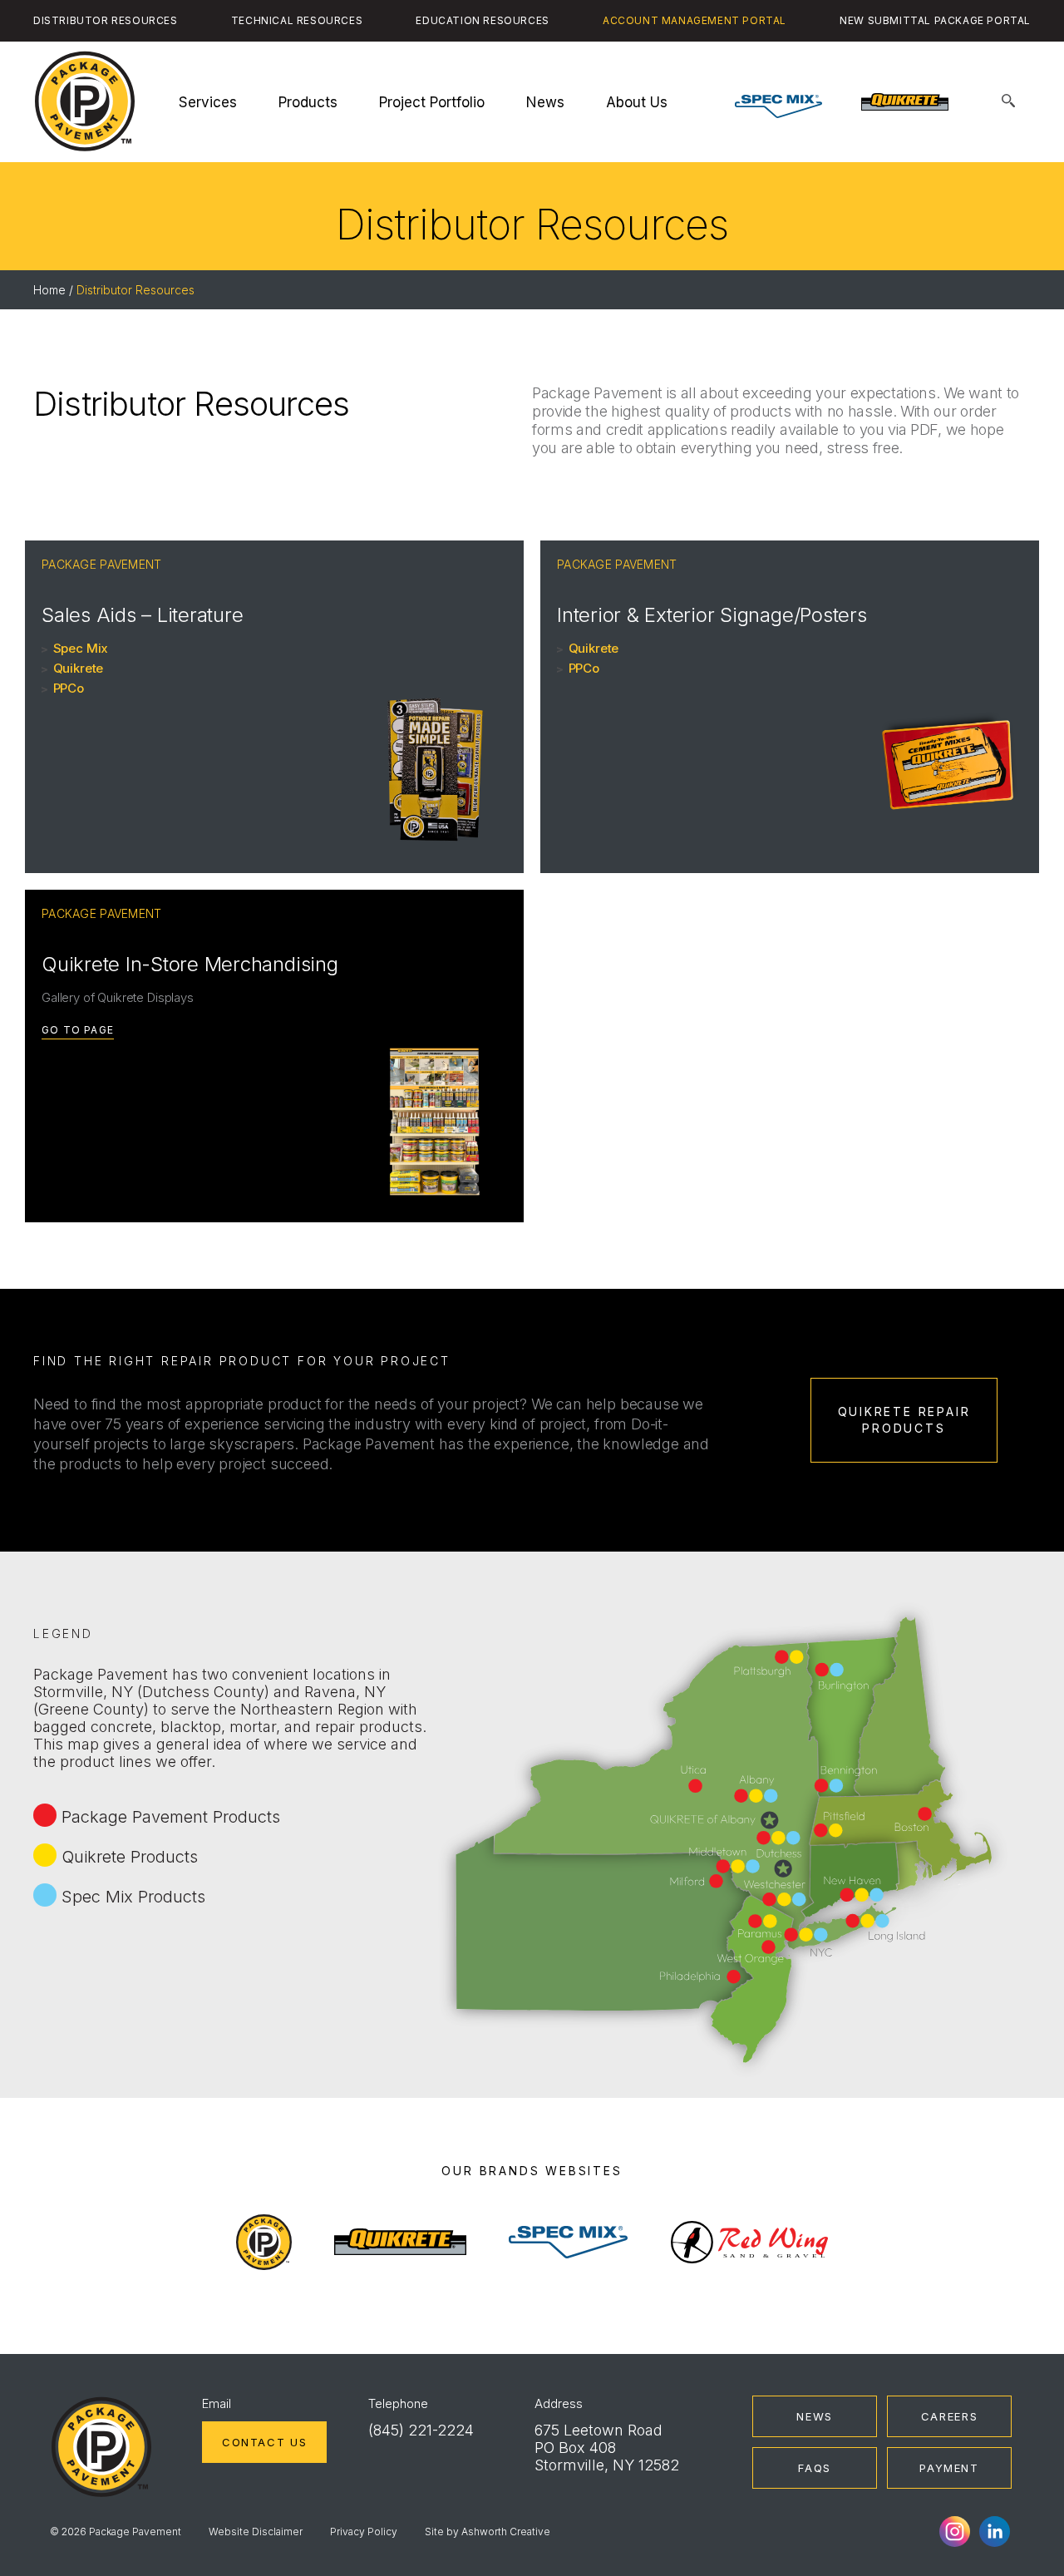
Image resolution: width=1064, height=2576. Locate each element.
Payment (949, 2468)
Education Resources (482, 20)
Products (308, 102)
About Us (637, 102)
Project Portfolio (432, 102)
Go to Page (78, 1030)
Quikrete (79, 668)
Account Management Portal (695, 20)
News (545, 102)
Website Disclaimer (256, 2532)
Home (49, 290)
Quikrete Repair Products (904, 1420)
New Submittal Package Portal (935, 20)
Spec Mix (81, 648)
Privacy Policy (364, 2532)
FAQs (815, 2468)
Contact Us (264, 2442)
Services (208, 102)
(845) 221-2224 (421, 2430)
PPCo (69, 688)
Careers (949, 2416)
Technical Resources (297, 20)
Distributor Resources (106, 20)
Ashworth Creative (506, 2532)
